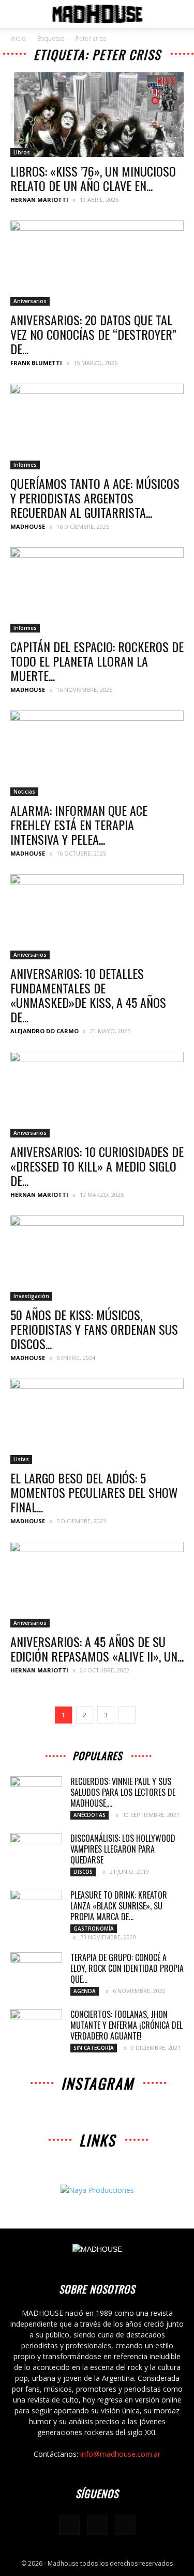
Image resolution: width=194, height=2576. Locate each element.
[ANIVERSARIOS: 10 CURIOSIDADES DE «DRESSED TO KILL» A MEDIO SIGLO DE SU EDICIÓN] (97, 1094)
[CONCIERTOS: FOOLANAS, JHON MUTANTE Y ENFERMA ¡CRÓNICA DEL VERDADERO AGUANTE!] (36, 2027)
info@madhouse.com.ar (120, 2454)
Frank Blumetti (36, 363)
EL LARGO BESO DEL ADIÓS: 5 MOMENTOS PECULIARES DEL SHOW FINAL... (94, 1492)
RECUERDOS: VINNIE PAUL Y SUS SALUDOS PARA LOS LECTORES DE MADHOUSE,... (123, 1792)
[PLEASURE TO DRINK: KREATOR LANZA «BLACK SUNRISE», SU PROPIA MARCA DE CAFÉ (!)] (36, 1908)
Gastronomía (94, 1929)
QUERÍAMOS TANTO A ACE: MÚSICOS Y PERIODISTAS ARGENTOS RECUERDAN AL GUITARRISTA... (95, 498)
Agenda (85, 1991)
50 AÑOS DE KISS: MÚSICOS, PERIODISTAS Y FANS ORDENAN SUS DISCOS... (94, 1329)
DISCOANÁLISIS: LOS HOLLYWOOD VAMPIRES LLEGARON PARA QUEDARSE (123, 1849)
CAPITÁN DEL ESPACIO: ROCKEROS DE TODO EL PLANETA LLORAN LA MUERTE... (97, 661)
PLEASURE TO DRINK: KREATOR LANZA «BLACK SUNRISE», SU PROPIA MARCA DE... (119, 1906)
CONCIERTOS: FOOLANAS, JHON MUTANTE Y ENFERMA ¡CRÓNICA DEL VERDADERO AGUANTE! (126, 2025)
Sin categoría (94, 2048)
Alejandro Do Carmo (44, 1031)
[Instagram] (97, 2525)
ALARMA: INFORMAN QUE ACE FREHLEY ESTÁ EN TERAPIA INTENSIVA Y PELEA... (79, 825)
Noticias (24, 792)
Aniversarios (30, 301)
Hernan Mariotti (39, 200)
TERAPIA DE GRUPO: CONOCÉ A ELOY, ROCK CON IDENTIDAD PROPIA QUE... (127, 1968)
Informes (25, 465)
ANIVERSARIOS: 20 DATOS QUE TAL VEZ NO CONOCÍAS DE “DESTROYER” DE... (93, 334)
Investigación (31, 1296)
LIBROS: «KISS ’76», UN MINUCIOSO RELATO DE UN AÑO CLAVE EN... (93, 178)
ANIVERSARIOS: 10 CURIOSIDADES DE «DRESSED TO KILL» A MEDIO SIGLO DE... (97, 1166)
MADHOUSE (28, 526)
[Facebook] (69, 2525)
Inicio (18, 38)
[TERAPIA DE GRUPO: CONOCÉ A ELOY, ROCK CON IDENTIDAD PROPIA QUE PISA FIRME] (36, 1970)
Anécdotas (89, 1815)
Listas (21, 1459)
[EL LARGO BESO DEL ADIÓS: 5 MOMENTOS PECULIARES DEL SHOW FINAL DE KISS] (97, 1421)
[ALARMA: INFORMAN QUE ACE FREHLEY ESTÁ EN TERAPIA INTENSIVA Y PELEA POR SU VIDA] (97, 753)
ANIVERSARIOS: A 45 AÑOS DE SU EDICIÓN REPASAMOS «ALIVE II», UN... (97, 1649)
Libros (22, 152)
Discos (83, 1872)
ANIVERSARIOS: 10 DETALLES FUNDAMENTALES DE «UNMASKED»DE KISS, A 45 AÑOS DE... (88, 995)
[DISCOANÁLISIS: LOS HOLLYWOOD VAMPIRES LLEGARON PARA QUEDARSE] (36, 1851)
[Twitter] (125, 2525)
